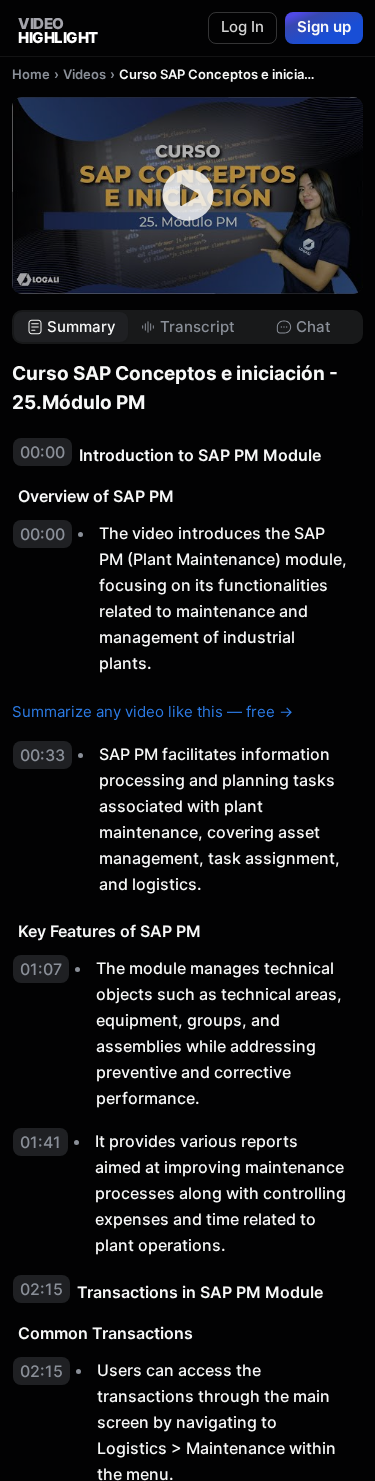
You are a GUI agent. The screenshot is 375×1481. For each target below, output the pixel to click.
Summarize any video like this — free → (152, 711)
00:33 (42, 755)
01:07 (41, 969)
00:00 (42, 452)
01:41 (40, 1142)
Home (31, 74)
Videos (84, 74)
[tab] (71, 327)
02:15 (41, 1289)
